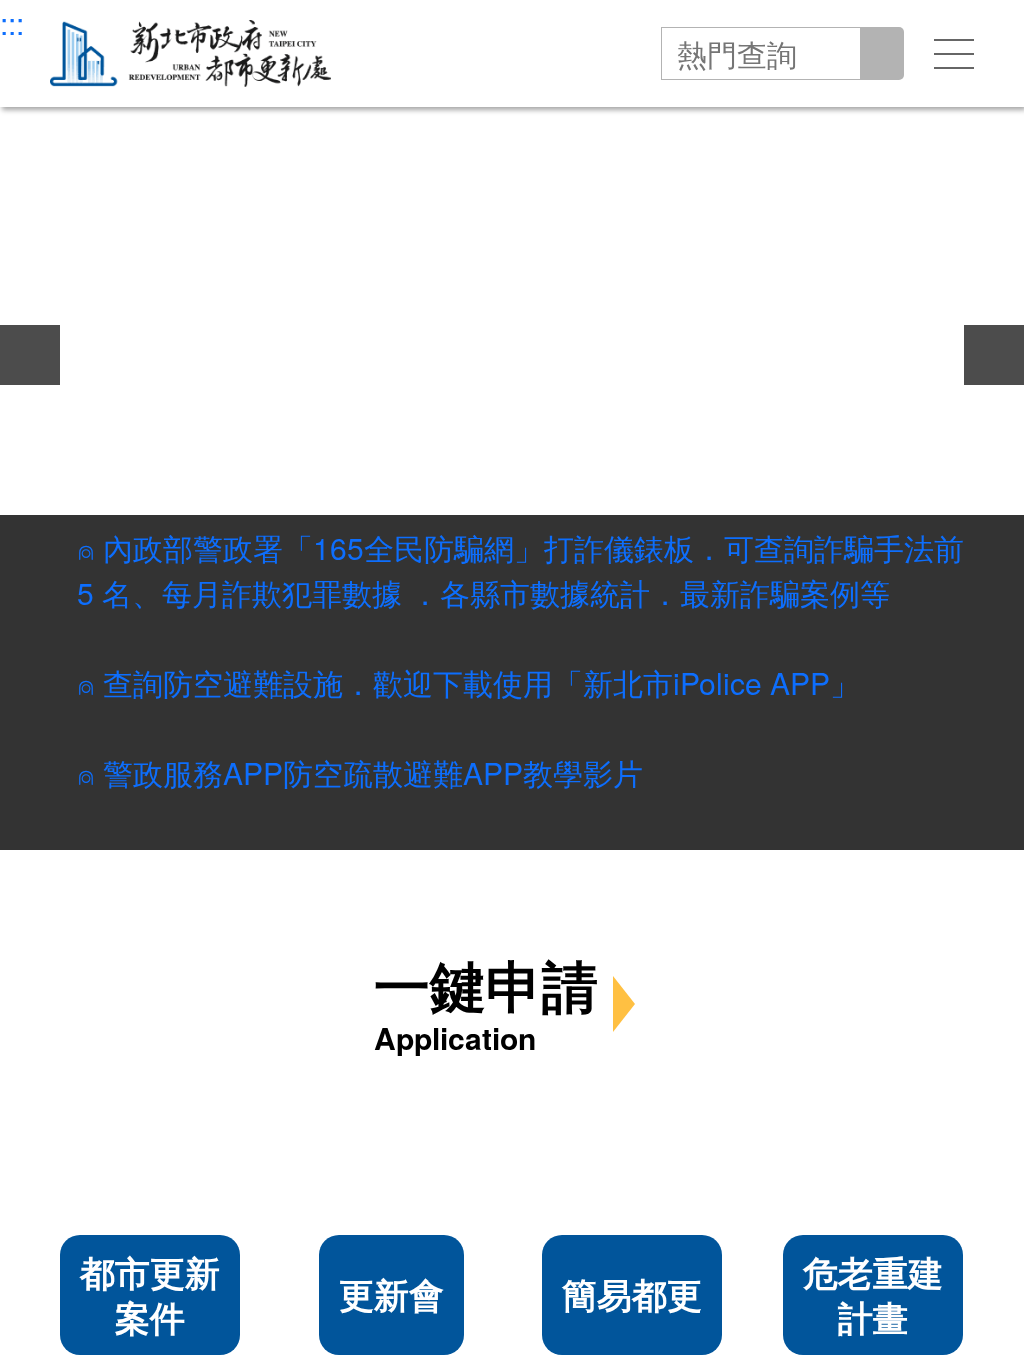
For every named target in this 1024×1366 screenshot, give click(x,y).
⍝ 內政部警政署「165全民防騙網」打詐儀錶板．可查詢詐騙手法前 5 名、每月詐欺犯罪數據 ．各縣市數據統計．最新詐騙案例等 (520, 571)
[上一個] (30, 355)
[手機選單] (954, 54)
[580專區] (512, 355)
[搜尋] (879, 53)
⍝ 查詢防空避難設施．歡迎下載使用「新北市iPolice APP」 (468, 683)
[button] (17, 172)
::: (12, 22)
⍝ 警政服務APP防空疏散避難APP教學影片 (360, 773)
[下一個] (994, 355)
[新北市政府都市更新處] (190, 53)
